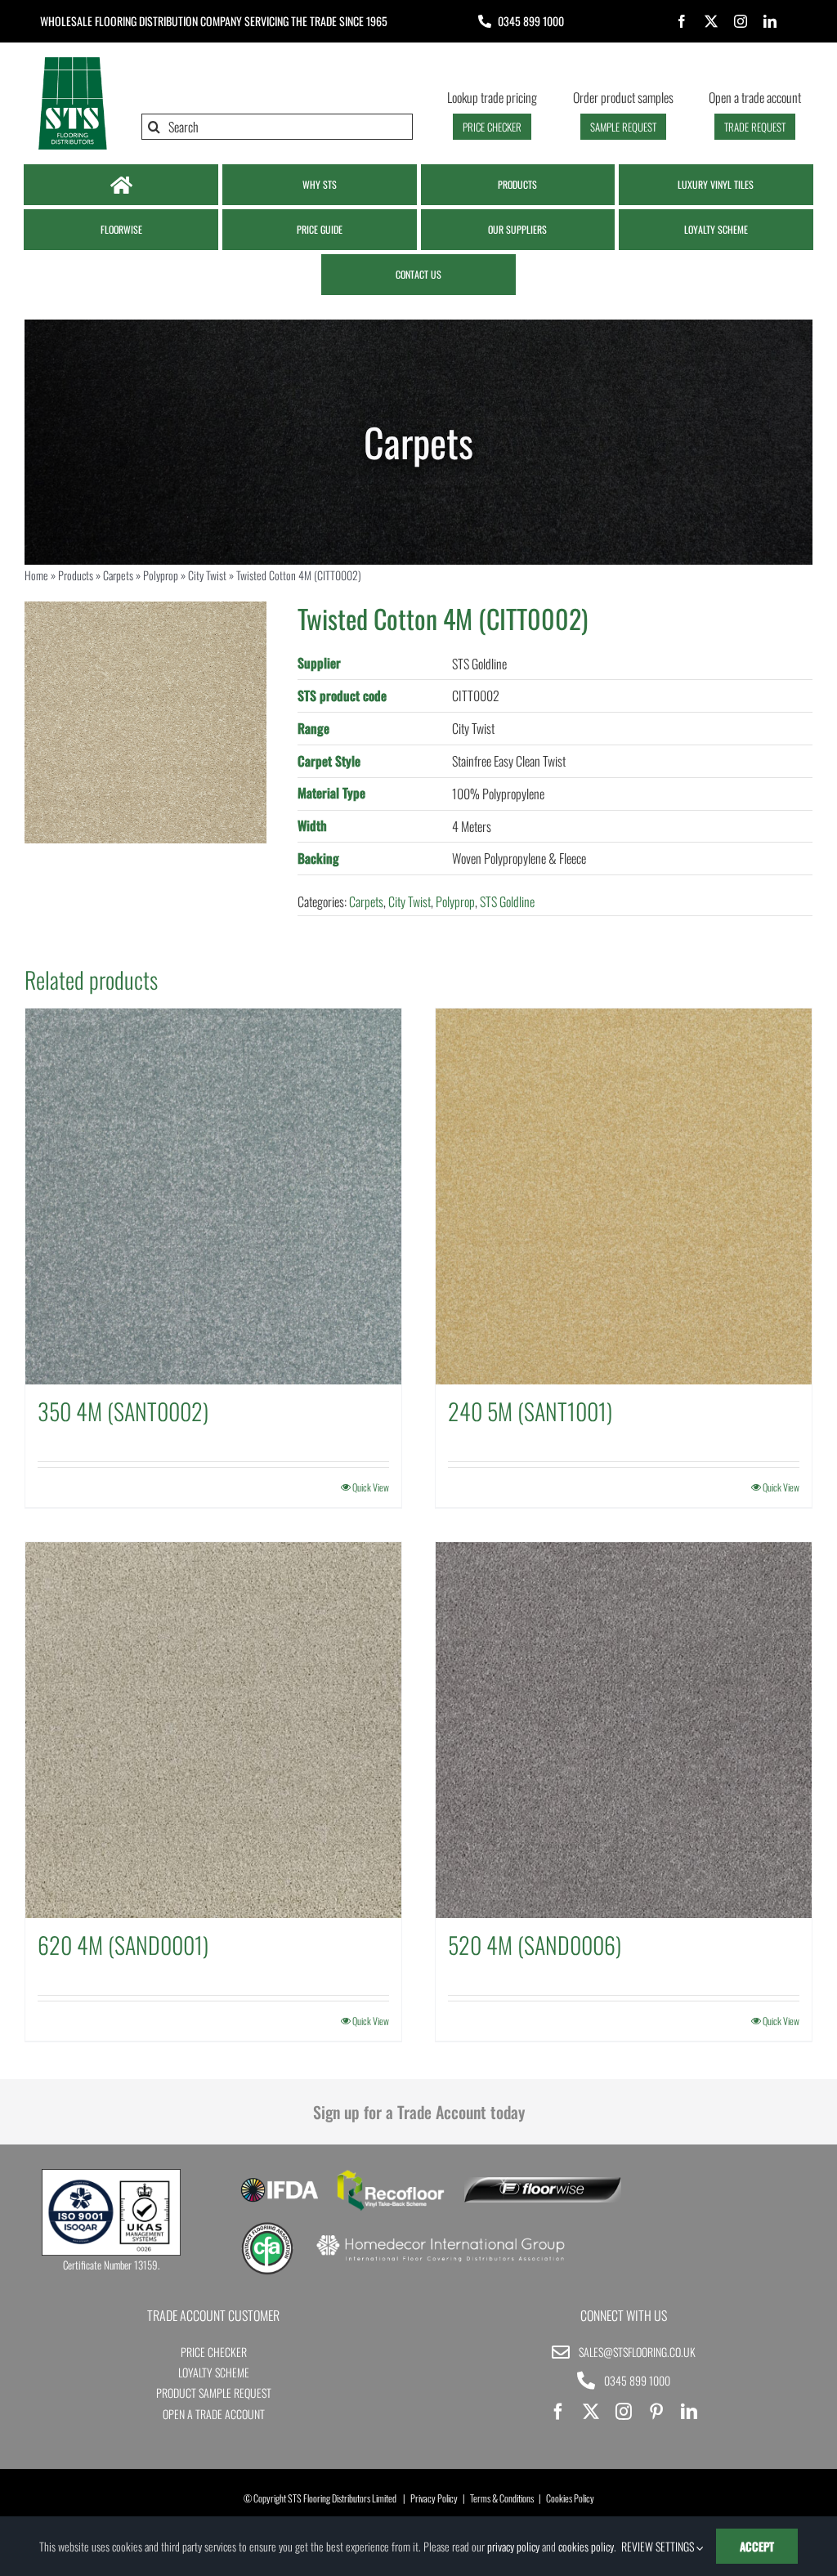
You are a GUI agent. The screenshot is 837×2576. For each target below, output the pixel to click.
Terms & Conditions (502, 2498)
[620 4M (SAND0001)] (213, 1730)
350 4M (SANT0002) (123, 1411)
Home (36, 575)
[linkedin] (770, 21)
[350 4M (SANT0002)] (213, 1196)
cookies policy (586, 2546)
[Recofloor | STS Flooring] (391, 2176)
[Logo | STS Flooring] (72, 61)
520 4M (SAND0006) (535, 1945)
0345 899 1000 (531, 21)
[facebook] (682, 21)
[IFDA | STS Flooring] (279, 2183)
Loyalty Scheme (214, 2372)
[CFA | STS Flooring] (268, 2228)
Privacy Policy (434, 2498)
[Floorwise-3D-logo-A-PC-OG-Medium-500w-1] (542, 2184)
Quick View (371, 1487)
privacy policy (513, 2546)
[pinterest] (656, 2412)
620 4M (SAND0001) (123, 1945)
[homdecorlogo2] (440, 2237)
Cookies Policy (570, 2498)
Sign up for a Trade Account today (419, 2112)
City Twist (207, 575)
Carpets (118, 575)
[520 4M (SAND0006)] (624, 1730)
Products (76, 575)
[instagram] (741, 21)
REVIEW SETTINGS (659, 2546)
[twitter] (711, 21)
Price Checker (214, 2352)
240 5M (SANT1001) (530, 1411)
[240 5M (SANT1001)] (624, 1196)
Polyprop (161, 575)
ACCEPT (757, 2546)
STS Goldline (507, 901)
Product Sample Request (214, 2393)
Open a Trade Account (214, 2414)
